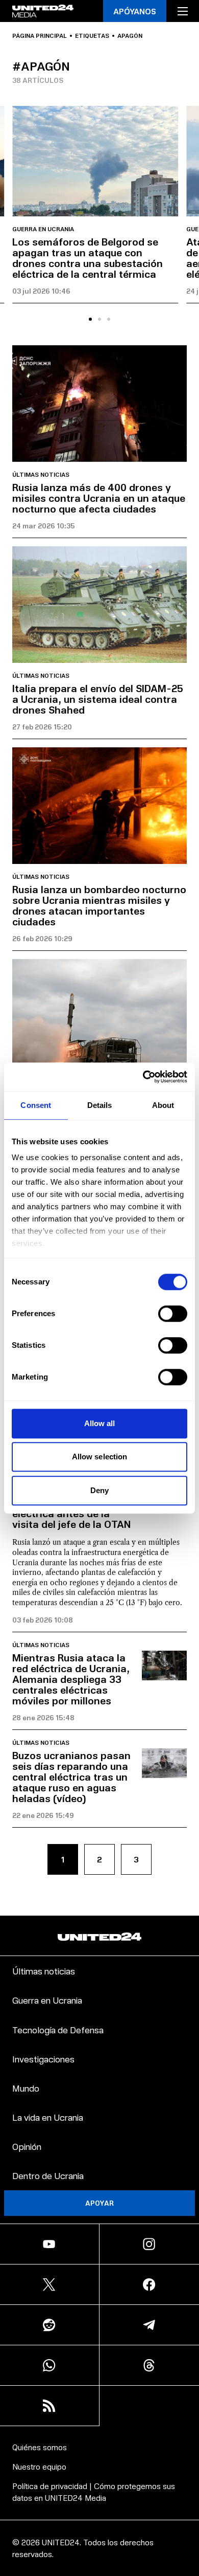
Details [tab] (100, 1105)
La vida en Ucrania (48, 2117)
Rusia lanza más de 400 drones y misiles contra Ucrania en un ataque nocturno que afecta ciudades (99, 498)
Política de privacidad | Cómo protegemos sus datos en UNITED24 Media (94, 2491)
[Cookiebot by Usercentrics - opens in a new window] (143, 1077)
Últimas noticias (41, 475)
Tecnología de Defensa (58, 2029)
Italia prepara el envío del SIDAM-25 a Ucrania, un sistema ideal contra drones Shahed (98, 699)
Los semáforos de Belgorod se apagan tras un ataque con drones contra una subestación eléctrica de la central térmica (88, 258)
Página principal (40, 36)
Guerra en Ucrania (43, 229)
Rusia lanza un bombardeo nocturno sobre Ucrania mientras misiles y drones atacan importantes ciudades (99, 905)
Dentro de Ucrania (48, 2175)
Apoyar (99, 2203)
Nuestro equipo (39, 2466)
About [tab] (163, 1105)
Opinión (27, 2146)
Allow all (100, 1423)
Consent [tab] (36, 1105)
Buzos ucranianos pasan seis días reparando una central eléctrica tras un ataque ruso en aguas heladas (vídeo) (71, 1776)
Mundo (26, 2088)
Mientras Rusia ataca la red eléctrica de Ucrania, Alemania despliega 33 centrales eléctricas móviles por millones (71, 1679)
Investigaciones (43, 2059)
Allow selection (100, 1457)
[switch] (173, 1314)
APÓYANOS (135, 11)
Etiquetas (92, 36)
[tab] (90, 319)
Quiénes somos (40, 2447)
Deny (99, 1490)
